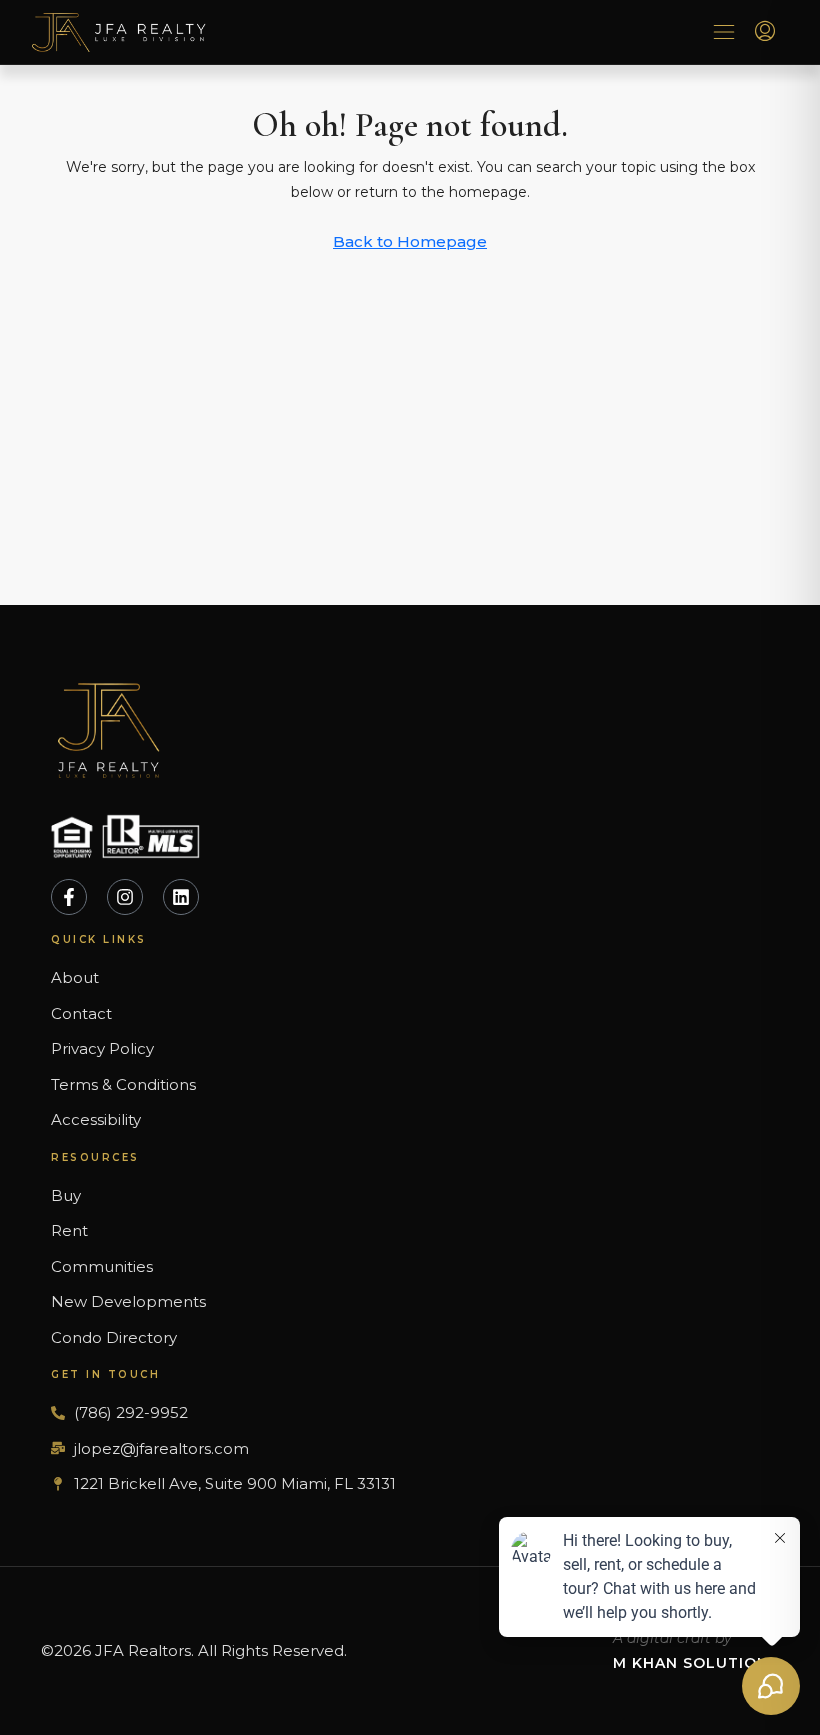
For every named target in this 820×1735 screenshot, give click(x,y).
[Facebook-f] (69, 897)
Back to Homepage (410, 241)
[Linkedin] (181, 897)
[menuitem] (765, 32)
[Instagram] (125, 897)
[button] (723, 32)
